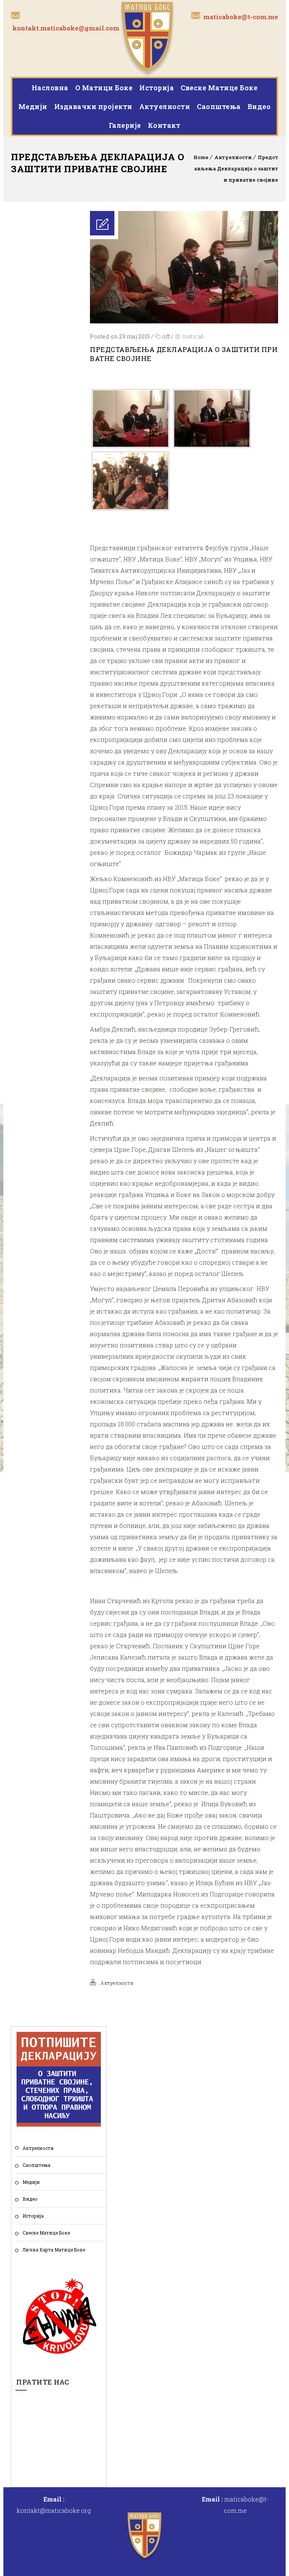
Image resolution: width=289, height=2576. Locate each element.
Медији (33, 106)
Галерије (125, 125)
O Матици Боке (104, 88)
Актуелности (165, 106)
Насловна (50, 88)
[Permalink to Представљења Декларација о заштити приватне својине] (184, 321)
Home (201, 157)
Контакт (164, 125)
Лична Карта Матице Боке (54, 2250)
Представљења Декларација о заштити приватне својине (236, 168)
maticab (193, 336)
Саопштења (219, 106)
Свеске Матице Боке (219, 88)
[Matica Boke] (147, 38)
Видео (259, 106)
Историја (157, 88)
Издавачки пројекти (93, 106)
